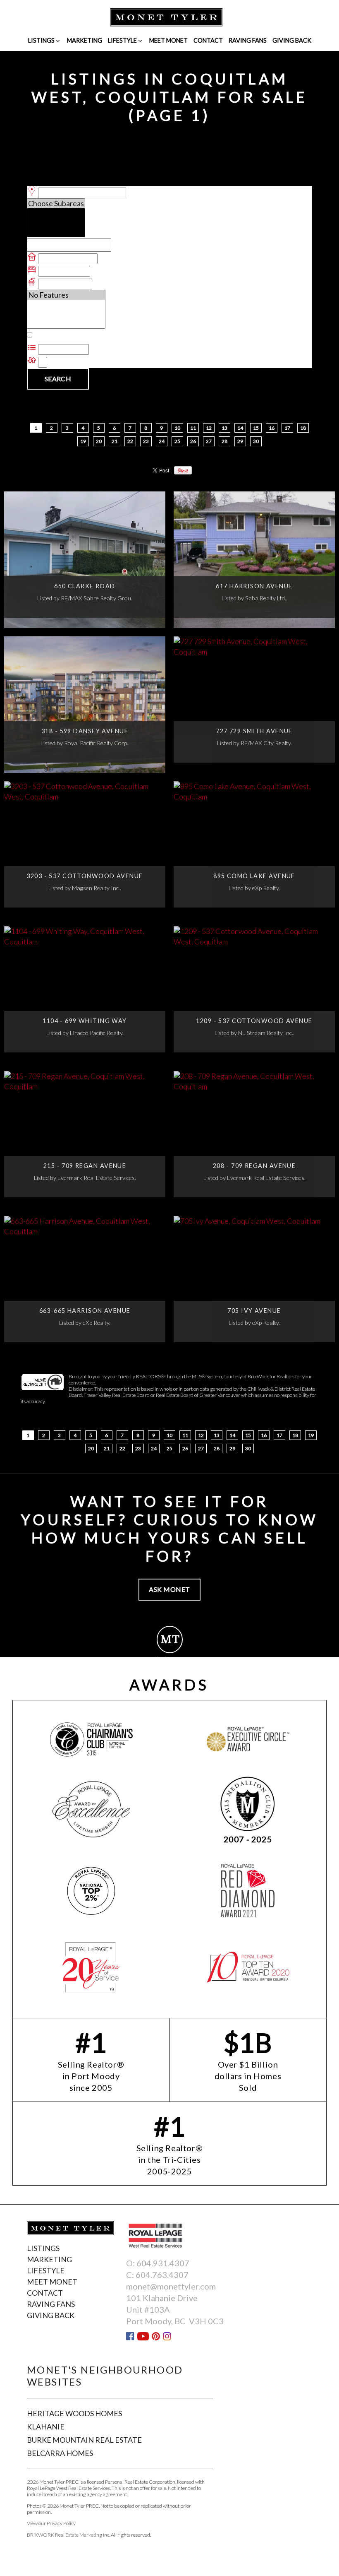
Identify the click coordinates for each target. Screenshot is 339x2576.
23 (146, 441)
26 (193, 441)
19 (83, 441)
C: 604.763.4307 (157, 2275)
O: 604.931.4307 (158, 2263)
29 (240, 441)
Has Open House (62, 335)
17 (288, 428)
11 (193, 428)
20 (99, 441)
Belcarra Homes (60, 2453)
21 (115, 441)
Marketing (85, 40)
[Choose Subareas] (56, 203)
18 (303, 428)
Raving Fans (248, 40)
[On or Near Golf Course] (66, 324)
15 (256, 428)
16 (272, 428)
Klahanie (46, 2427)
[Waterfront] (66, 305)
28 (225, 441)
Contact (208, 40)
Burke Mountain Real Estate (84, 2440)
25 (178, 441)
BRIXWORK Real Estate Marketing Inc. (68, 2535)
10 (178, 428)
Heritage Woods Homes (74, 2413)
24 (162, 441)
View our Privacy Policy (51, 2523)
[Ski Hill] (66, 314)
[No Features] (66, 295)
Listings (41, 40)
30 (256, 441)
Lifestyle (122, 40)
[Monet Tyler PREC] (167, 17)
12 (209, 428)
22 (130, 441)
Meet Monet (168, 40)
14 (240, 428)
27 (209, 441)
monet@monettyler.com (171, 2286)
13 (225, 428)
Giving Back (292, 40)
